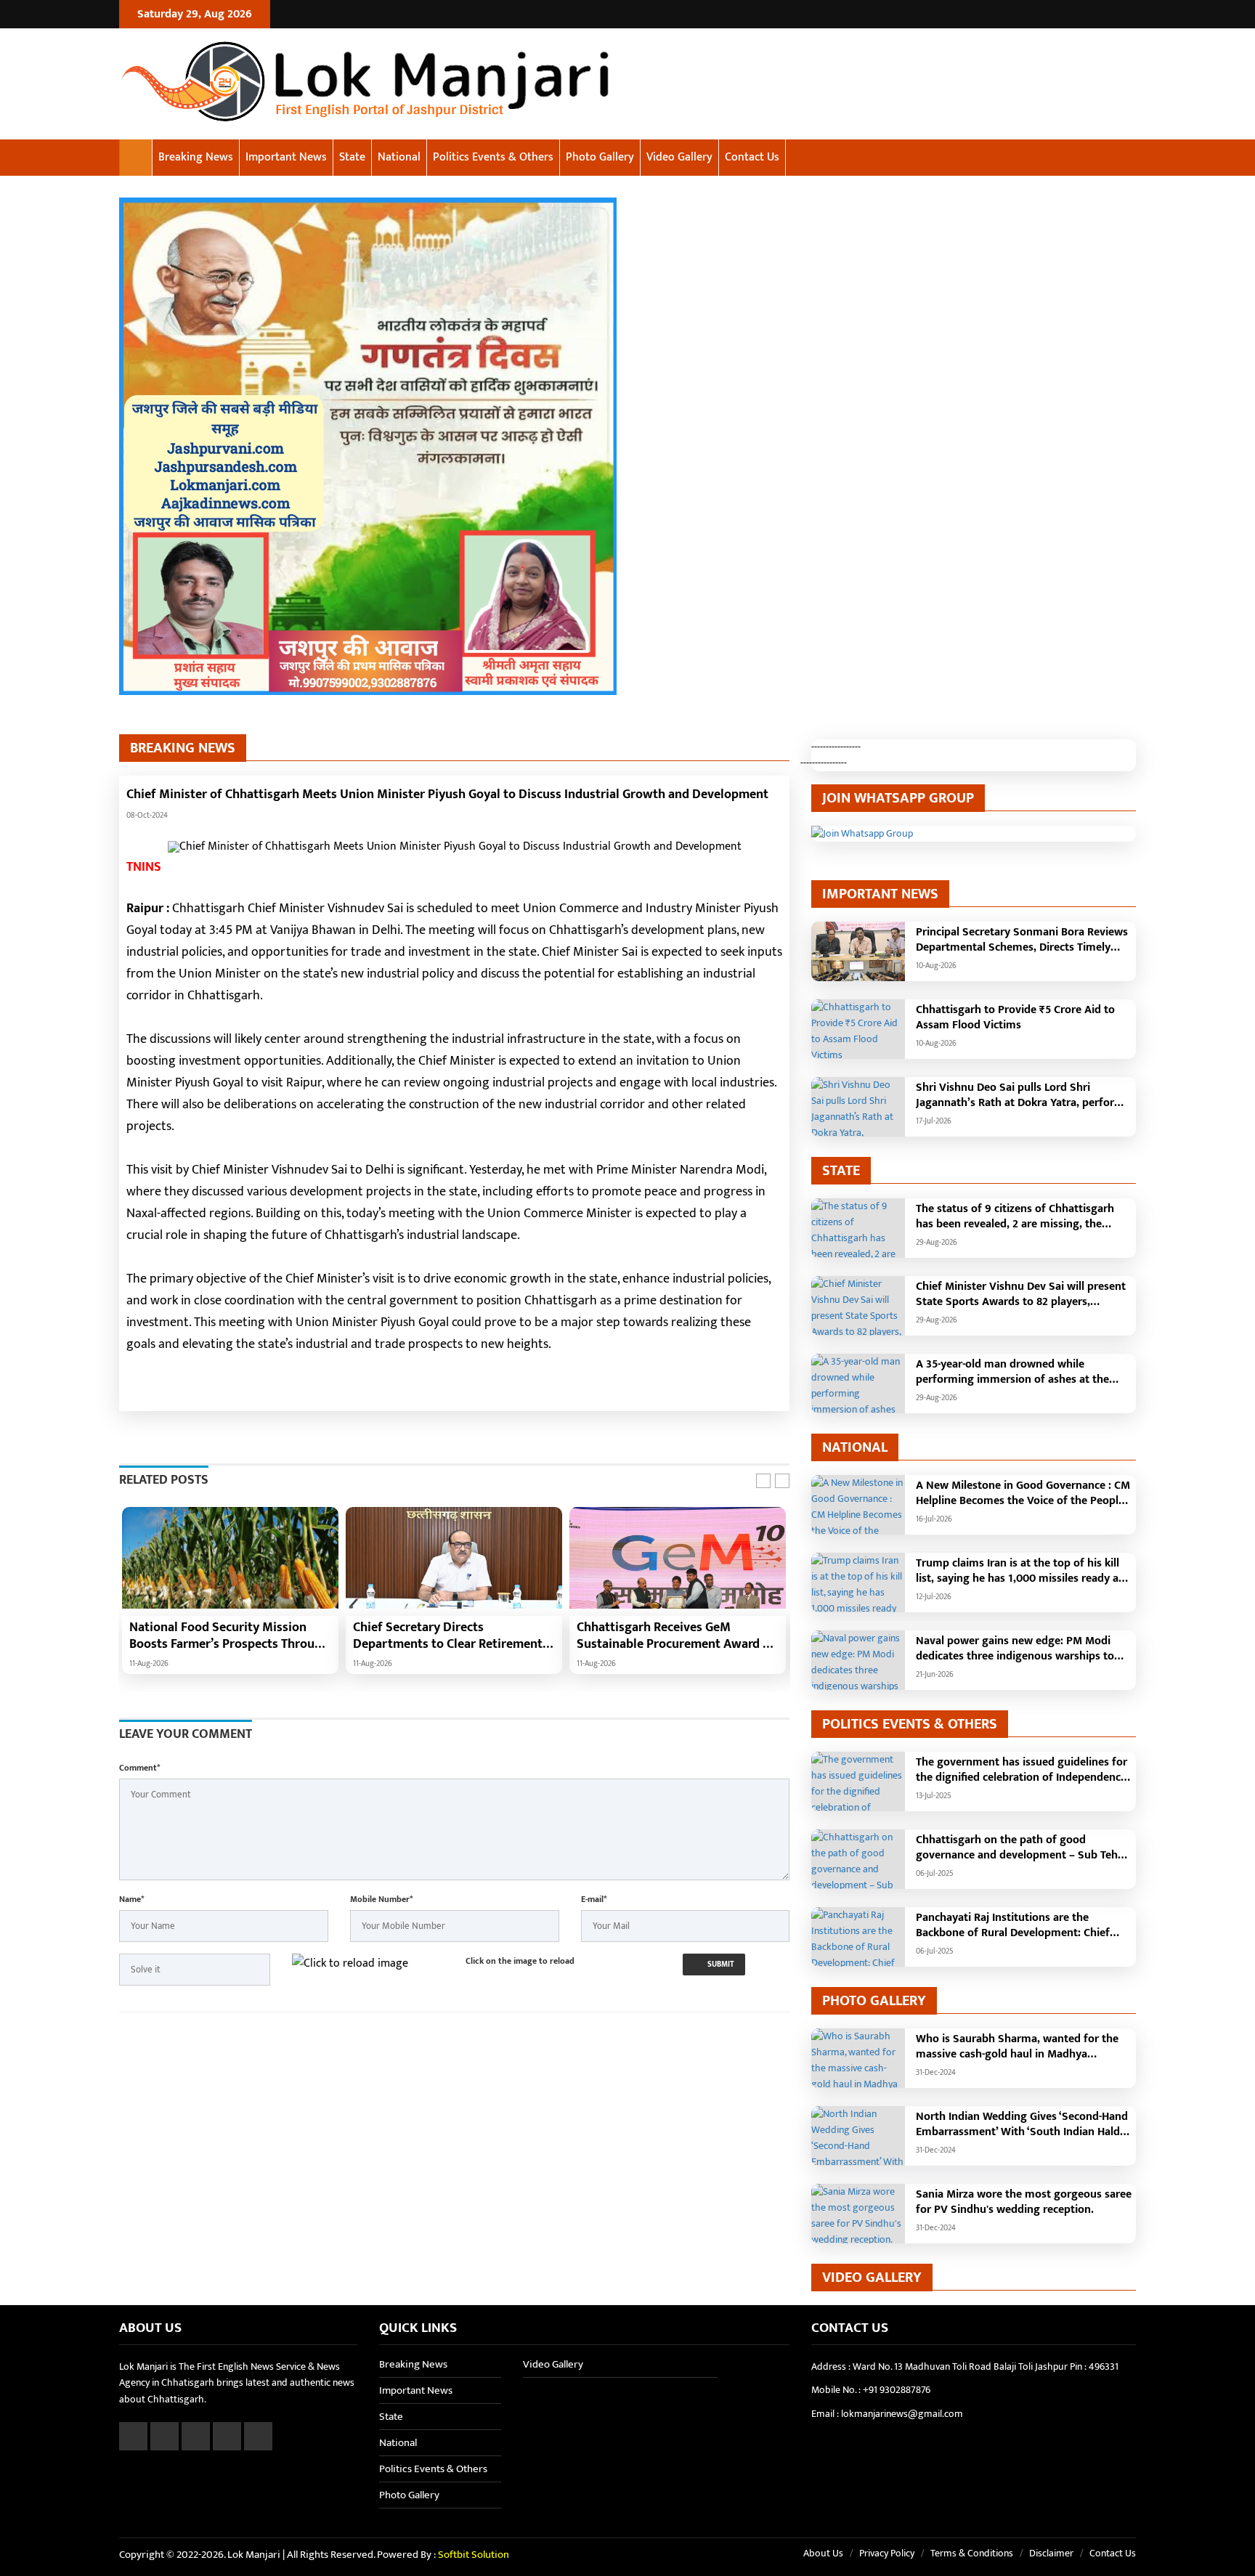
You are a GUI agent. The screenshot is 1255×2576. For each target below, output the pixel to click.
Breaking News (196, 157)
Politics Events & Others (493, 157)
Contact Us (752, 157)
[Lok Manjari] (411, 84)
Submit (720, 1964)
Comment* (139, 1768)
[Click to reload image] (350, 1963)
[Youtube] (1128, 14)
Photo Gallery (600, 157)
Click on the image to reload (520, 1961)
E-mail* (594, 1899)
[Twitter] (1092, 14)
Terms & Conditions (972, 2553)
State (352, 157)
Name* (131, 1899)
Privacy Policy (887, 2553)
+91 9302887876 (897, 2390)
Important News (286, 157)
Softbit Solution (474, 2555)
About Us (823, 2553)
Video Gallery (679, 157)
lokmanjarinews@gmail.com (902, 2414)
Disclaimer (1051, 2553)
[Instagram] (1110, 14)
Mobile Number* (381, 1899)
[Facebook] (1074, 14)
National (399, 157)
